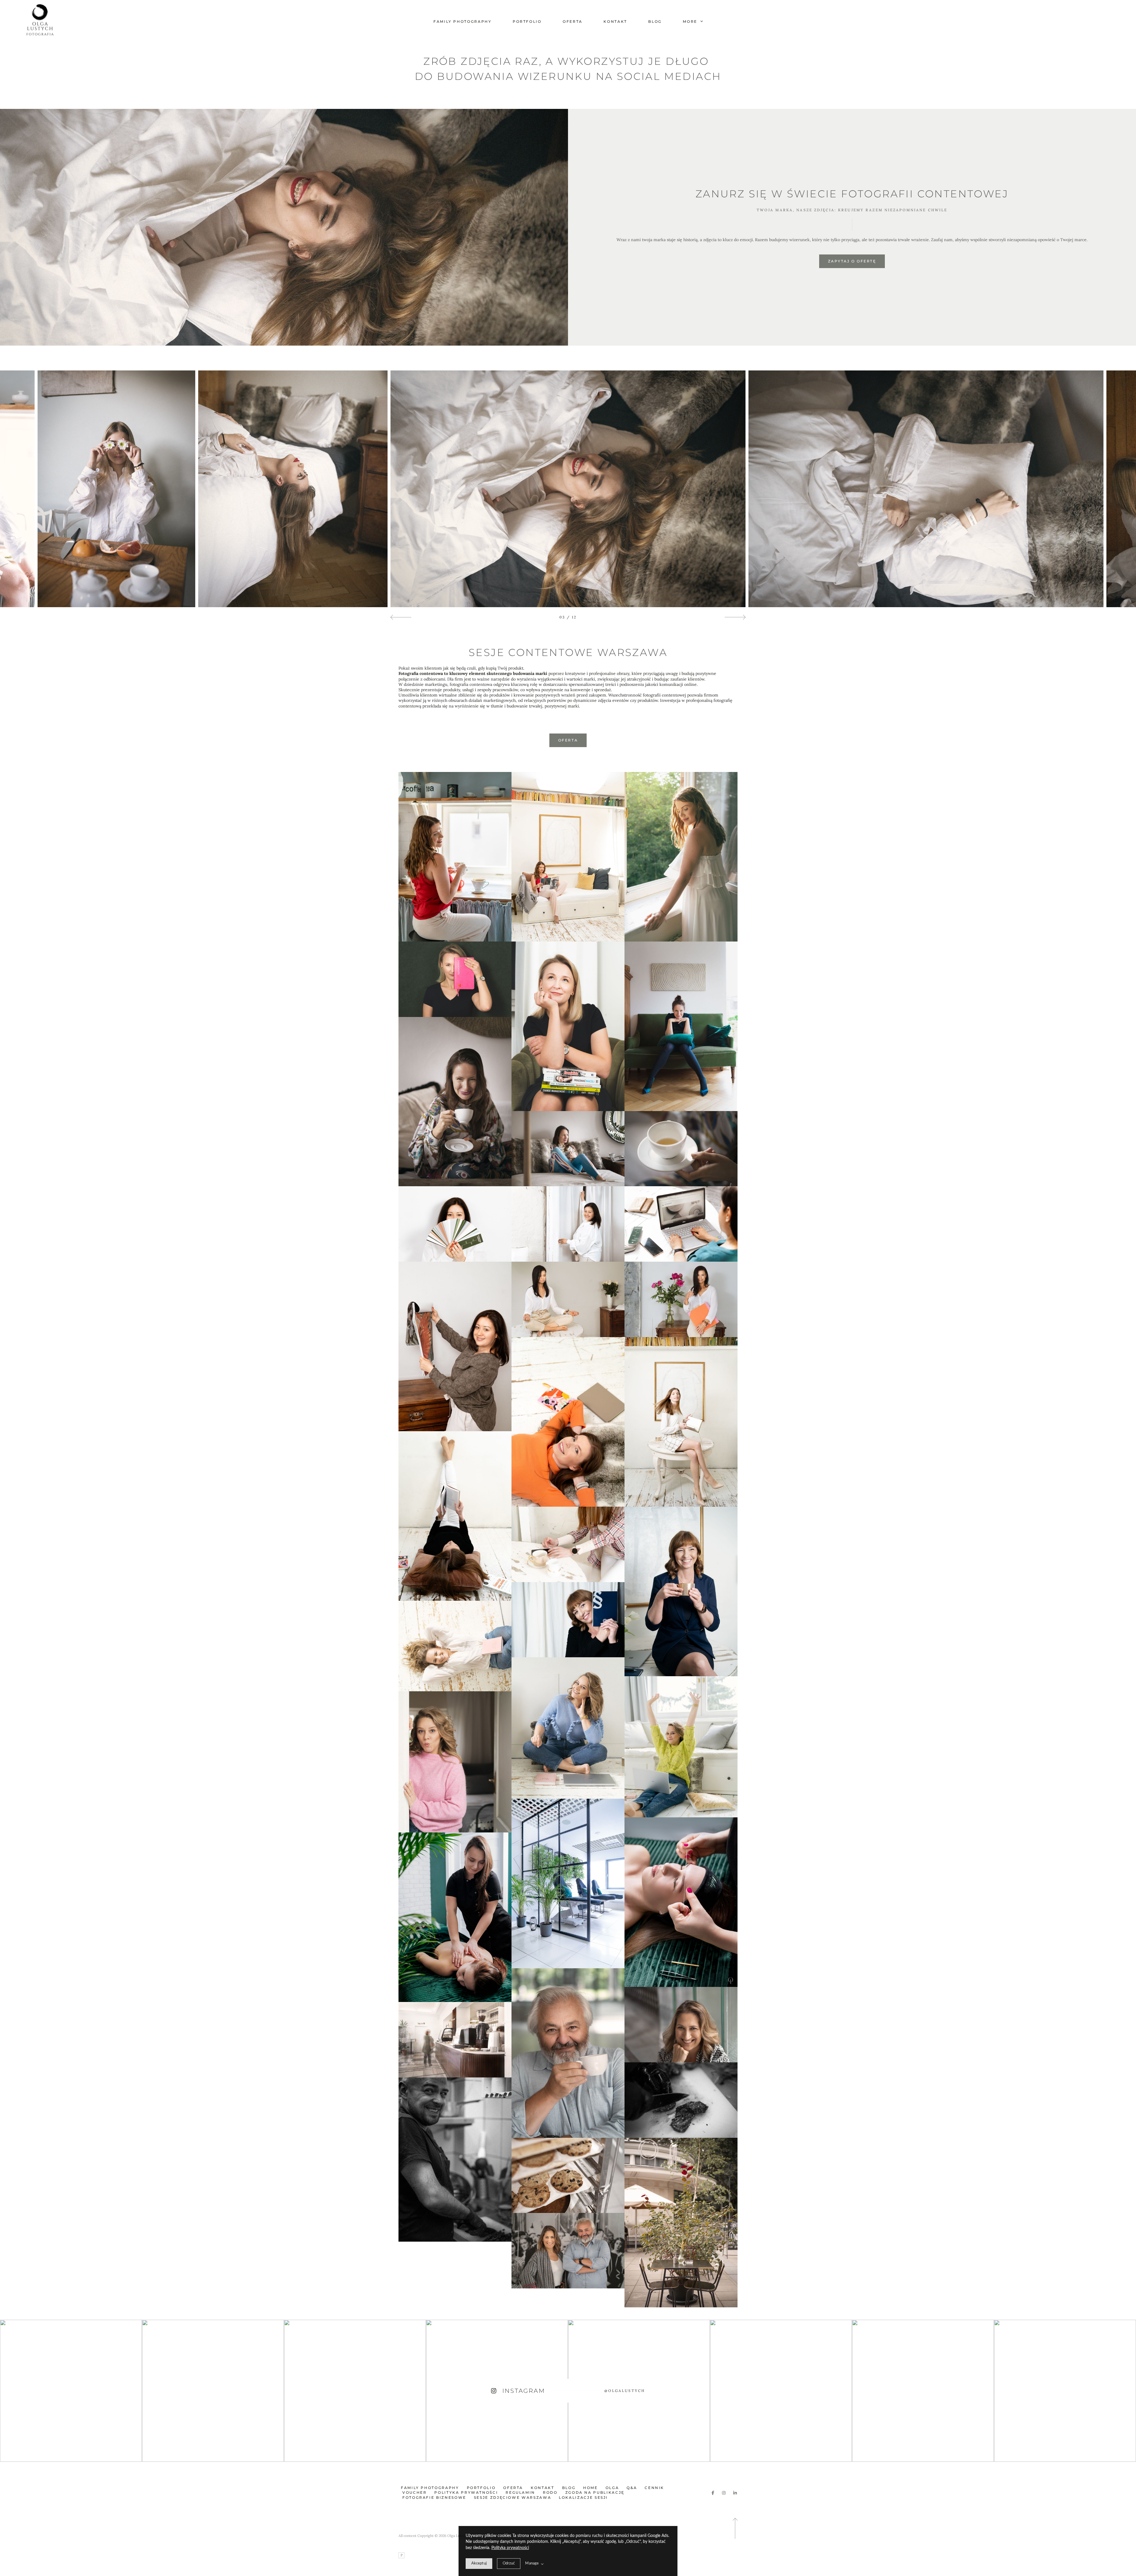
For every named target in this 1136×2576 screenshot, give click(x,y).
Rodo (550, 2492)
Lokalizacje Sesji (583, 2497)
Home (590, 2488)
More (691, 21)
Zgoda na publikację (595, 2492)
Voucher (414, 2492)
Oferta (573, 21)
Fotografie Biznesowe (434, 2497)
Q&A (632, 2488)
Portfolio (527, 21)
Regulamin (520, 2492)
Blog (655, 21)
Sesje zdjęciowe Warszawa (513, 2497)
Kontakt (615, 21)
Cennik (654, 2488)
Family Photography (463, 21)
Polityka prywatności (510, 2548)
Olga (612, 2488)
